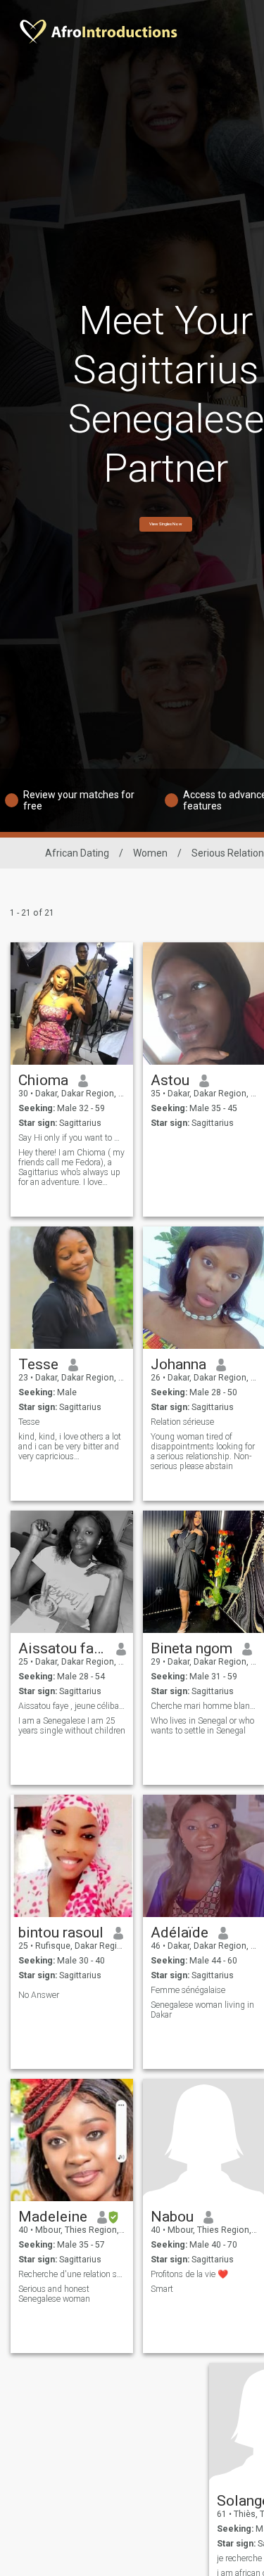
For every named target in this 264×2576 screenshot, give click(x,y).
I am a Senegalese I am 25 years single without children (72, 1726)
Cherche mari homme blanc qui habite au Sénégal (205, 1706)
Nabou (172, 2217)
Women (150, 853)
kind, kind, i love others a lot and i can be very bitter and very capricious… (70, 1447)
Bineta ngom (191, 1648)
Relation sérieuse (182, 1422)
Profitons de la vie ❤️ (189, 2274)
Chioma (43, 1080)
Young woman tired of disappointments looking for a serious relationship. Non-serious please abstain (203, 1452)
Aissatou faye (62, 1648)
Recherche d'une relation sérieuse (72, 2274)
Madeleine (53, 2217)
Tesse (38, 1364)
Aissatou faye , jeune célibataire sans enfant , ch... (72, 1706)
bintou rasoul (61, 1933)
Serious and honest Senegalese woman (54, 2294)
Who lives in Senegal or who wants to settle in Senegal (202, 1726)
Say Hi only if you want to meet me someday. (72, 1138)
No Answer (39, 1995)
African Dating (77, 853)
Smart (162, 2289)
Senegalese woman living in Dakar (202, 2010)
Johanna (178, 1364)
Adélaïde (180, 1933)
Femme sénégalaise (188, 1990)
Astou (170, 1080)
